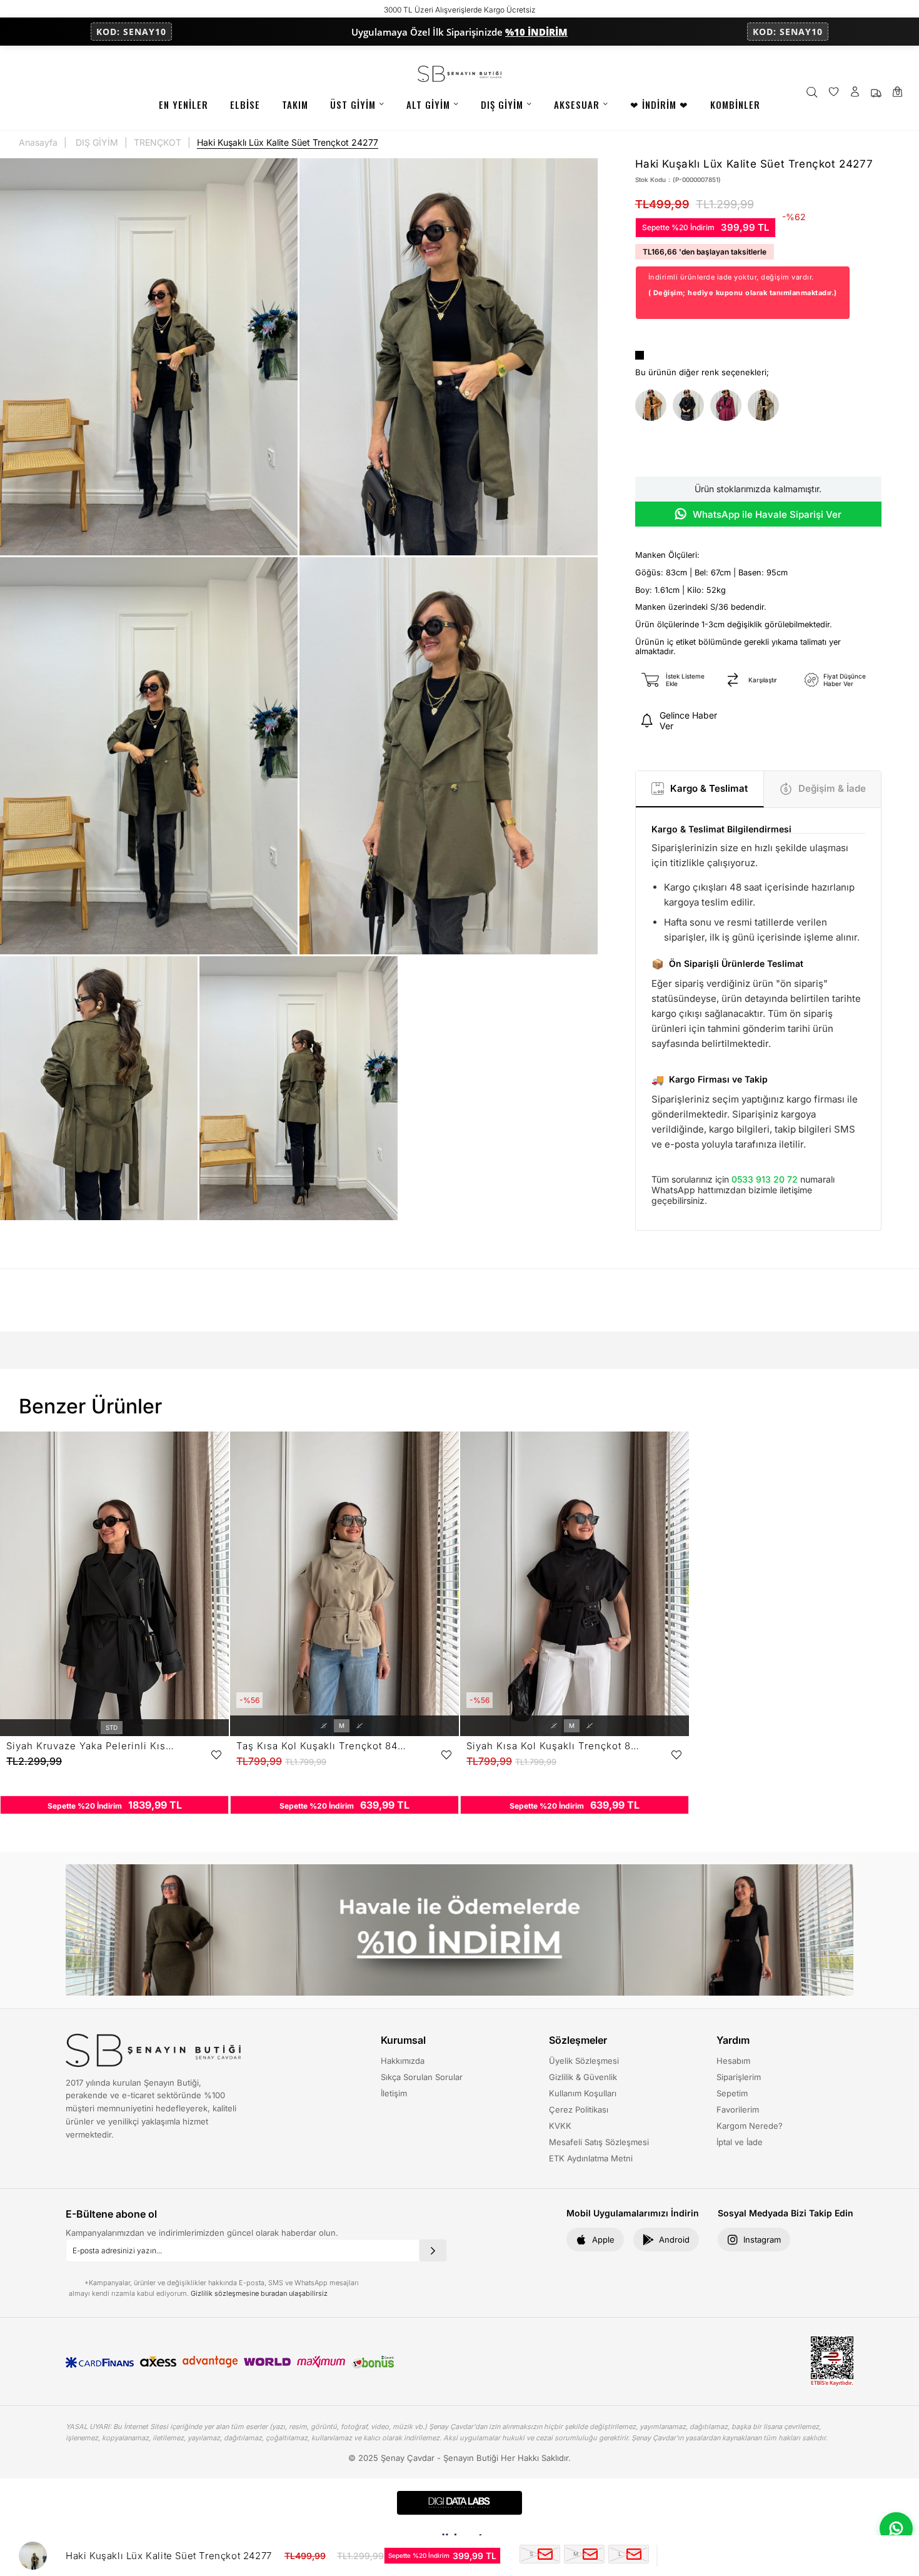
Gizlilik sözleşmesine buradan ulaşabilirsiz (259, 2293)
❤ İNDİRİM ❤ (659, 104)
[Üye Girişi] (855, 93)
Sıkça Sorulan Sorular (422, 2077)
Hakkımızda (403, 2061)
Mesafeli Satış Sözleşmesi (599, 2142)
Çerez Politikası (579, 2109)
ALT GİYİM (428, 104)
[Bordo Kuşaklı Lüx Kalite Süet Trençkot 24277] (726, 406)
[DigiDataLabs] (459, 2503)
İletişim (394, 2093)
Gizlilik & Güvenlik (583, 2077)
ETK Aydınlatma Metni (591, 2158)
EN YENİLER (183, 104)
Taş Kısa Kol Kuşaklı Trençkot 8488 (323, 1746)
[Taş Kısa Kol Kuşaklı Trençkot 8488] (344, 1584)
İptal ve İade (740, 2142)
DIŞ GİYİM (502, 104)
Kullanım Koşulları (583, 2093)
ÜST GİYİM (353, 104)
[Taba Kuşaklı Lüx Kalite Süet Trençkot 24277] (651, 406)
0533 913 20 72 (765, 1179)
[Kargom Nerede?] (876, 93)
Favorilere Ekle (216, 1755)
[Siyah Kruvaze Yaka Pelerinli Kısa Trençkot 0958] (114, 1584)
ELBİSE (245, 104)
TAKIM (295, 104)
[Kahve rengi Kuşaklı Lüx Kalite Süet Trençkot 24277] (763, 406)
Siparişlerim (739, 2077)
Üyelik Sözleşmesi (584, 2061)
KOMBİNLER (735, 104)
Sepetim (732, 2093)
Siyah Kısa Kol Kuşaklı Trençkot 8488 (553, 1746)
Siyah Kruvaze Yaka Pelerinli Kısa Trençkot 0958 (93, 1746)
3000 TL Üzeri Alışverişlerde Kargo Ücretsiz (460, 10)
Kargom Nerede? (750, 2126)
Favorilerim (738, 2109)
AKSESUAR (577, 104)
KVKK (560, 2126)
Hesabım (733, 2061)
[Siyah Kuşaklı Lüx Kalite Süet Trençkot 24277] (688, 406)
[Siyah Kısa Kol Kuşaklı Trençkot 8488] (575, 1584)
